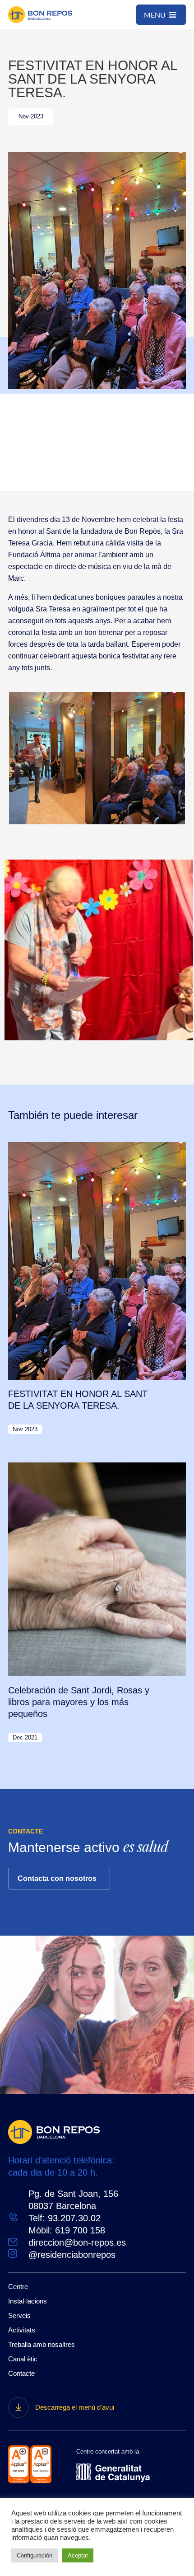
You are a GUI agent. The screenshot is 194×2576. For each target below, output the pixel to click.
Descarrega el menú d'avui (75, 2407)
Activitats (22, 2330)
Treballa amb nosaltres (42, 2344)
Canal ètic (23, 2359)
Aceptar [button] (78, 2555)
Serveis (19, 2315)
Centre (18, 2287)
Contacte (21, 2373)
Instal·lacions (28, 2301)
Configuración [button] (35, 2555)
